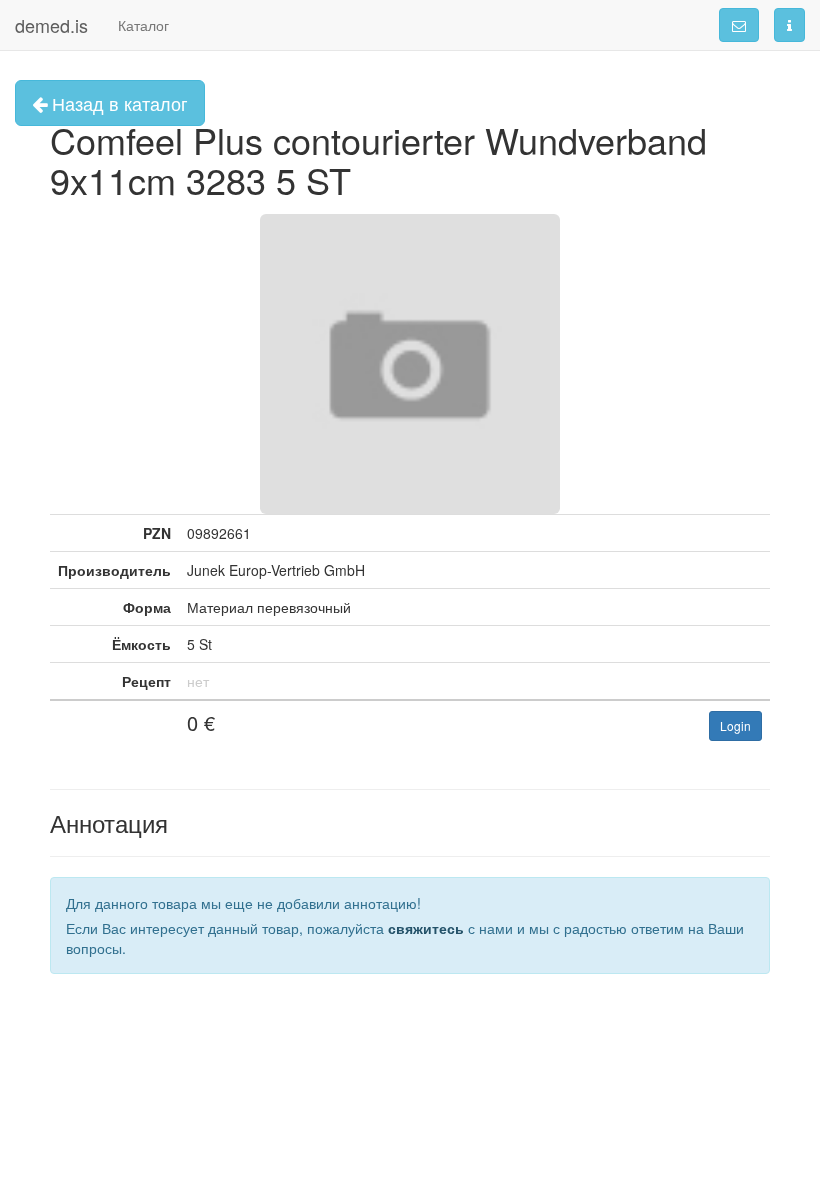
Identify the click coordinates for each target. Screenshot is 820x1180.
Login (735, 725)
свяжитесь (426, 928)
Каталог (143, 25)
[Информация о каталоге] (789, 25)
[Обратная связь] (739, 25)
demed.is (51, 25)
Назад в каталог (117, 103)
